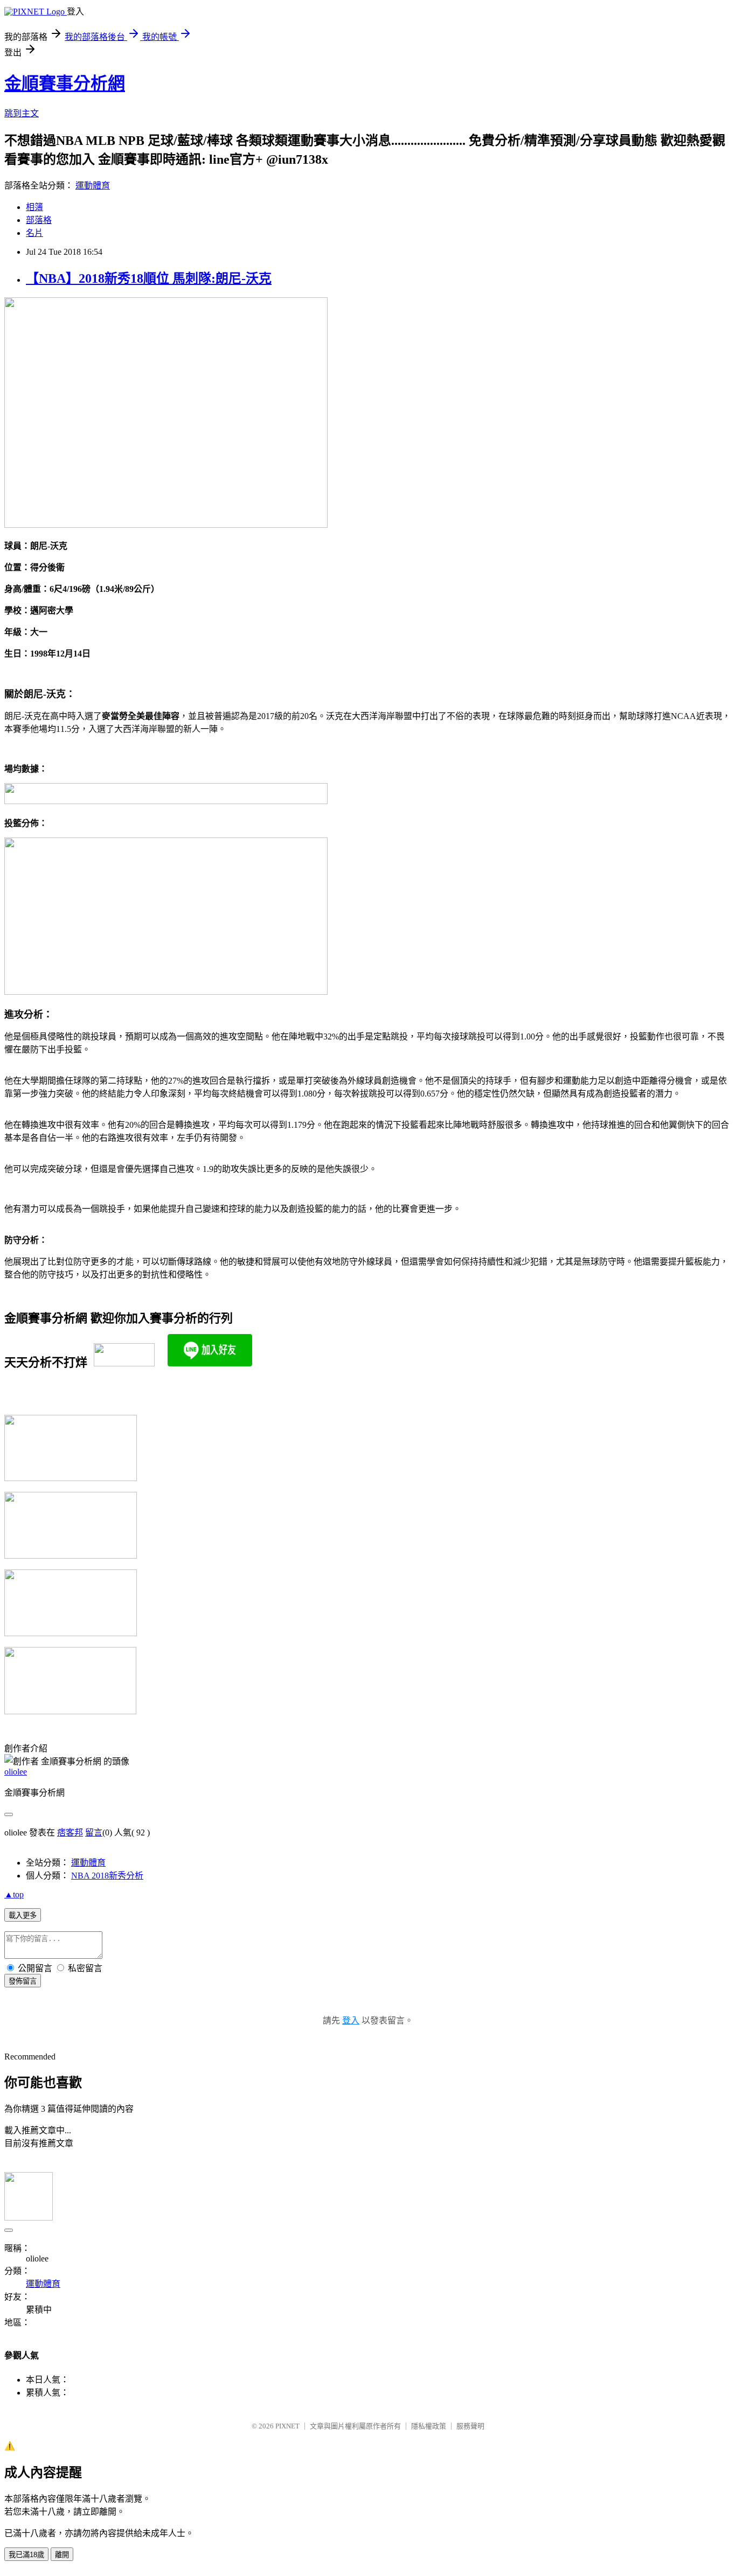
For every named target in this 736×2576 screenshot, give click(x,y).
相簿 (34, 207)
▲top (14, 1894)
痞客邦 (70, 1832)
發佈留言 (23, 1981)
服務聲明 (470, 2426)
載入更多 (23, 1915)
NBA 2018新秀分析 (107, 1876)
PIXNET (287, 2426)
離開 (62, 2555)
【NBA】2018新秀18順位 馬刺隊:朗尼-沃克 (149, 278)
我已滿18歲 (26, 2555)
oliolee (16, 1772)
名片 (34, 233)
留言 (94, 1832)
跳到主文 (22, 113)
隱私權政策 (429, 2426)
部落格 (39, 220)
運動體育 (93, 186)
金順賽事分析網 (65, 83)
